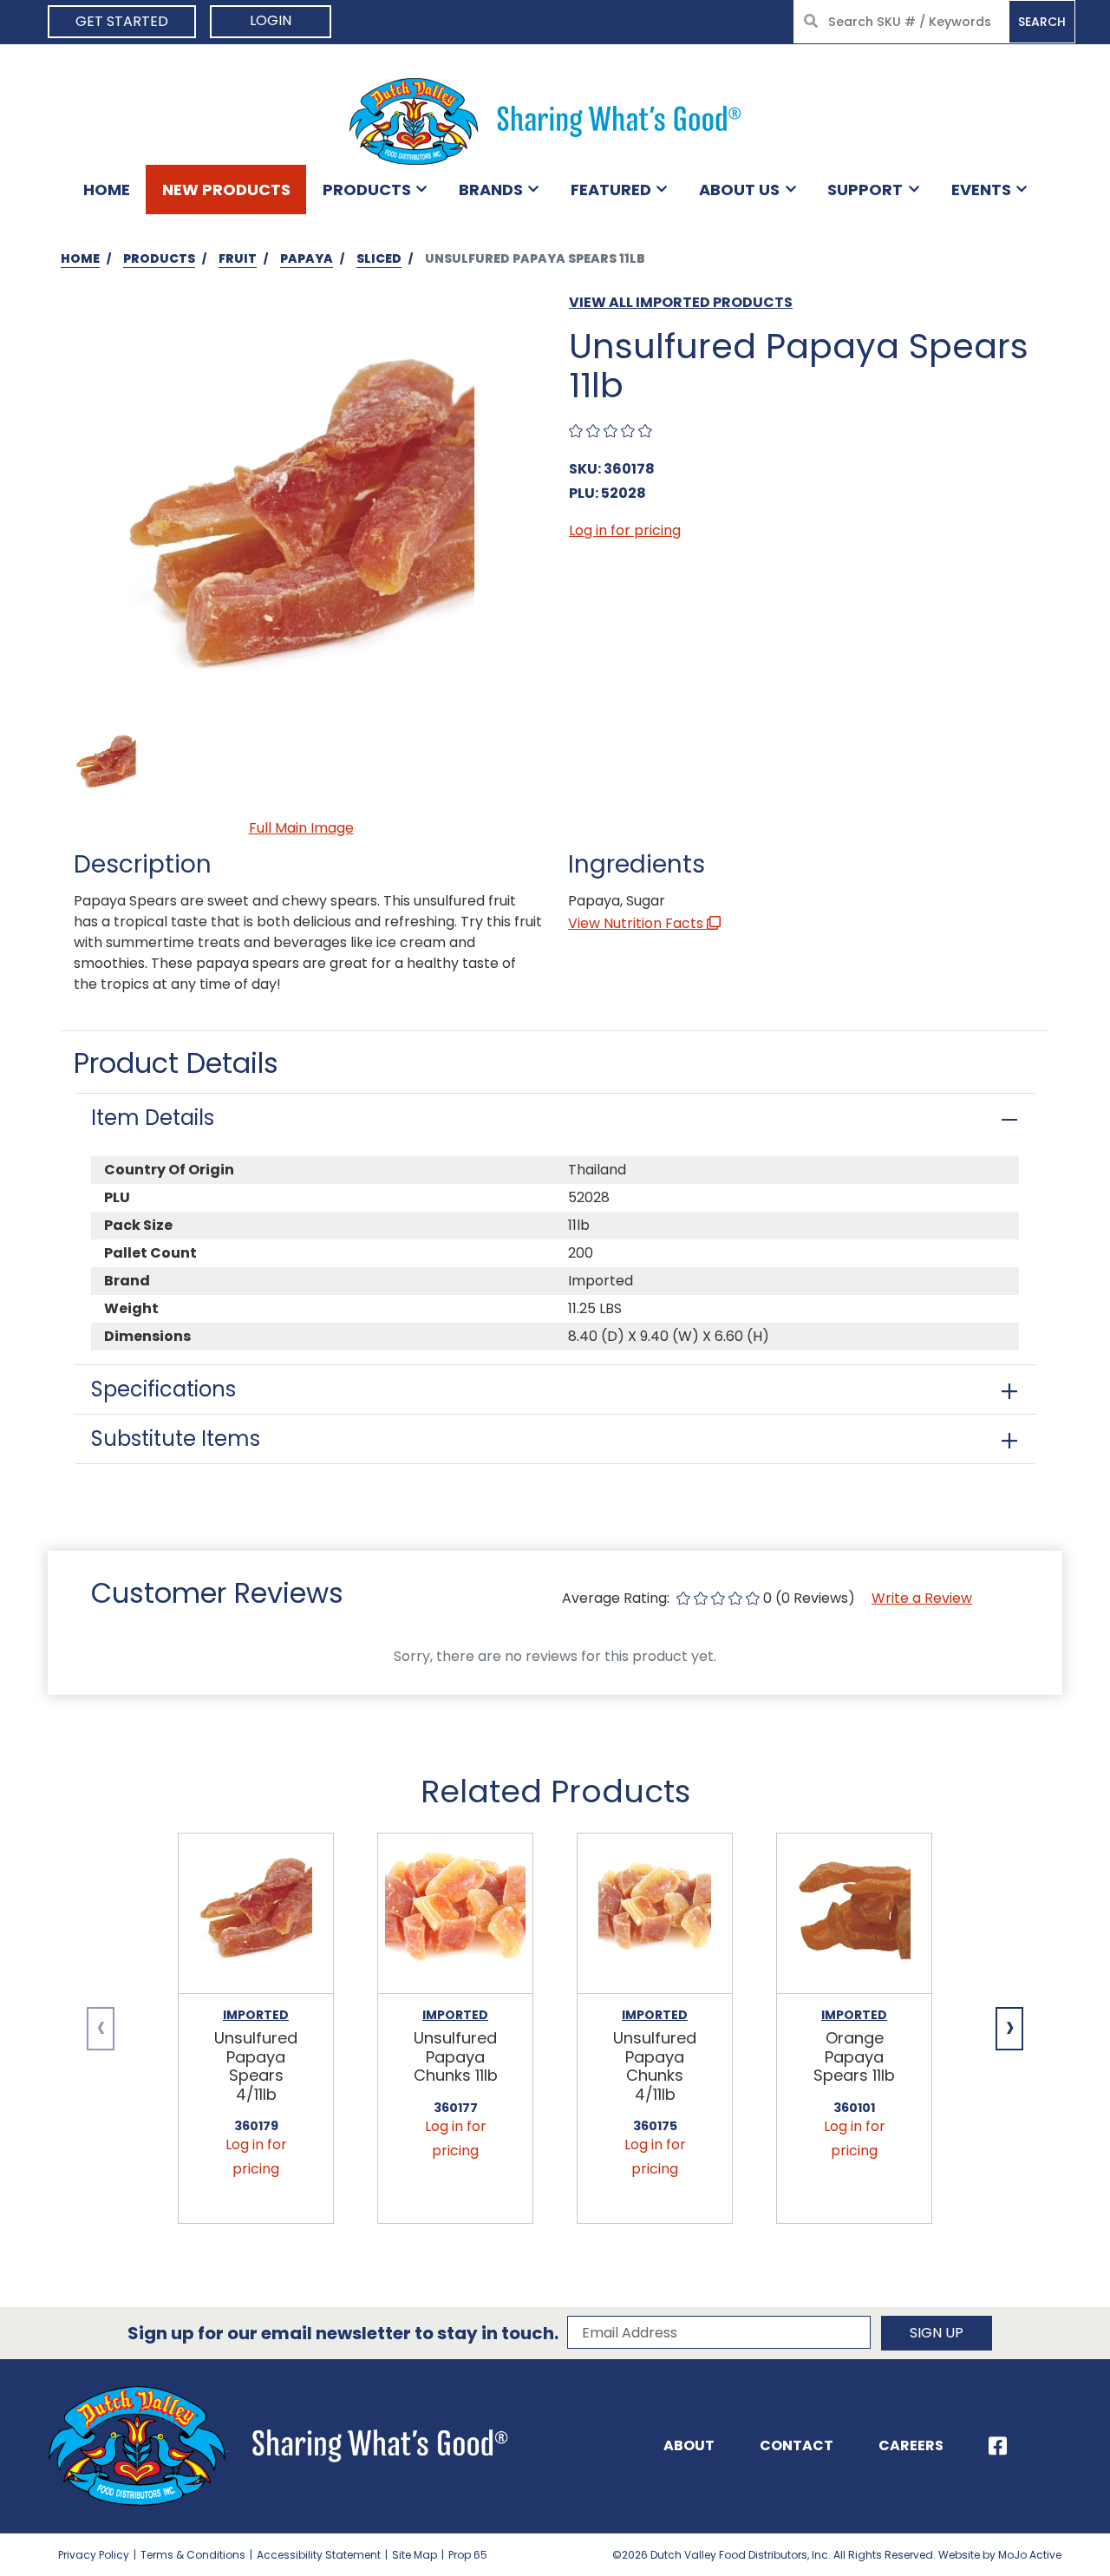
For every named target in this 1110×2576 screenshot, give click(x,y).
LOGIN (271, 20)
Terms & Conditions (193, 2555)
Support (865, 190)
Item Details (153, 1118)
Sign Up (937, 2333)
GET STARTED (122, 21)
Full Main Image (301, 828)
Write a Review (922, 1598)
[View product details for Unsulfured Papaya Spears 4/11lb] (256, 1914)
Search (1042, 22)
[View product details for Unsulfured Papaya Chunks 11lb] (455, 1914)
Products (367, 190)
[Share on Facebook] (998, 2446)
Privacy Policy (94, 2555)
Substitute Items (176, 1438)
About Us (739, 190)
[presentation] (101, 2029)
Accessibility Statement (319, 2555)
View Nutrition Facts (637, 923)
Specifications (163, 1389)
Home (107, 190)
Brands (491, 190)
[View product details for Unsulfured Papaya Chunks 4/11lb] (655, 1914)
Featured (611, 190)
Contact (797, 2445)
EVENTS (981, 190)
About (689, 2445)
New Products (226, 190)
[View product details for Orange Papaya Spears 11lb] (854, 1914)
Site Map (415, 2555)
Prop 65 (468, 2555)
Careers (911, 2445)
